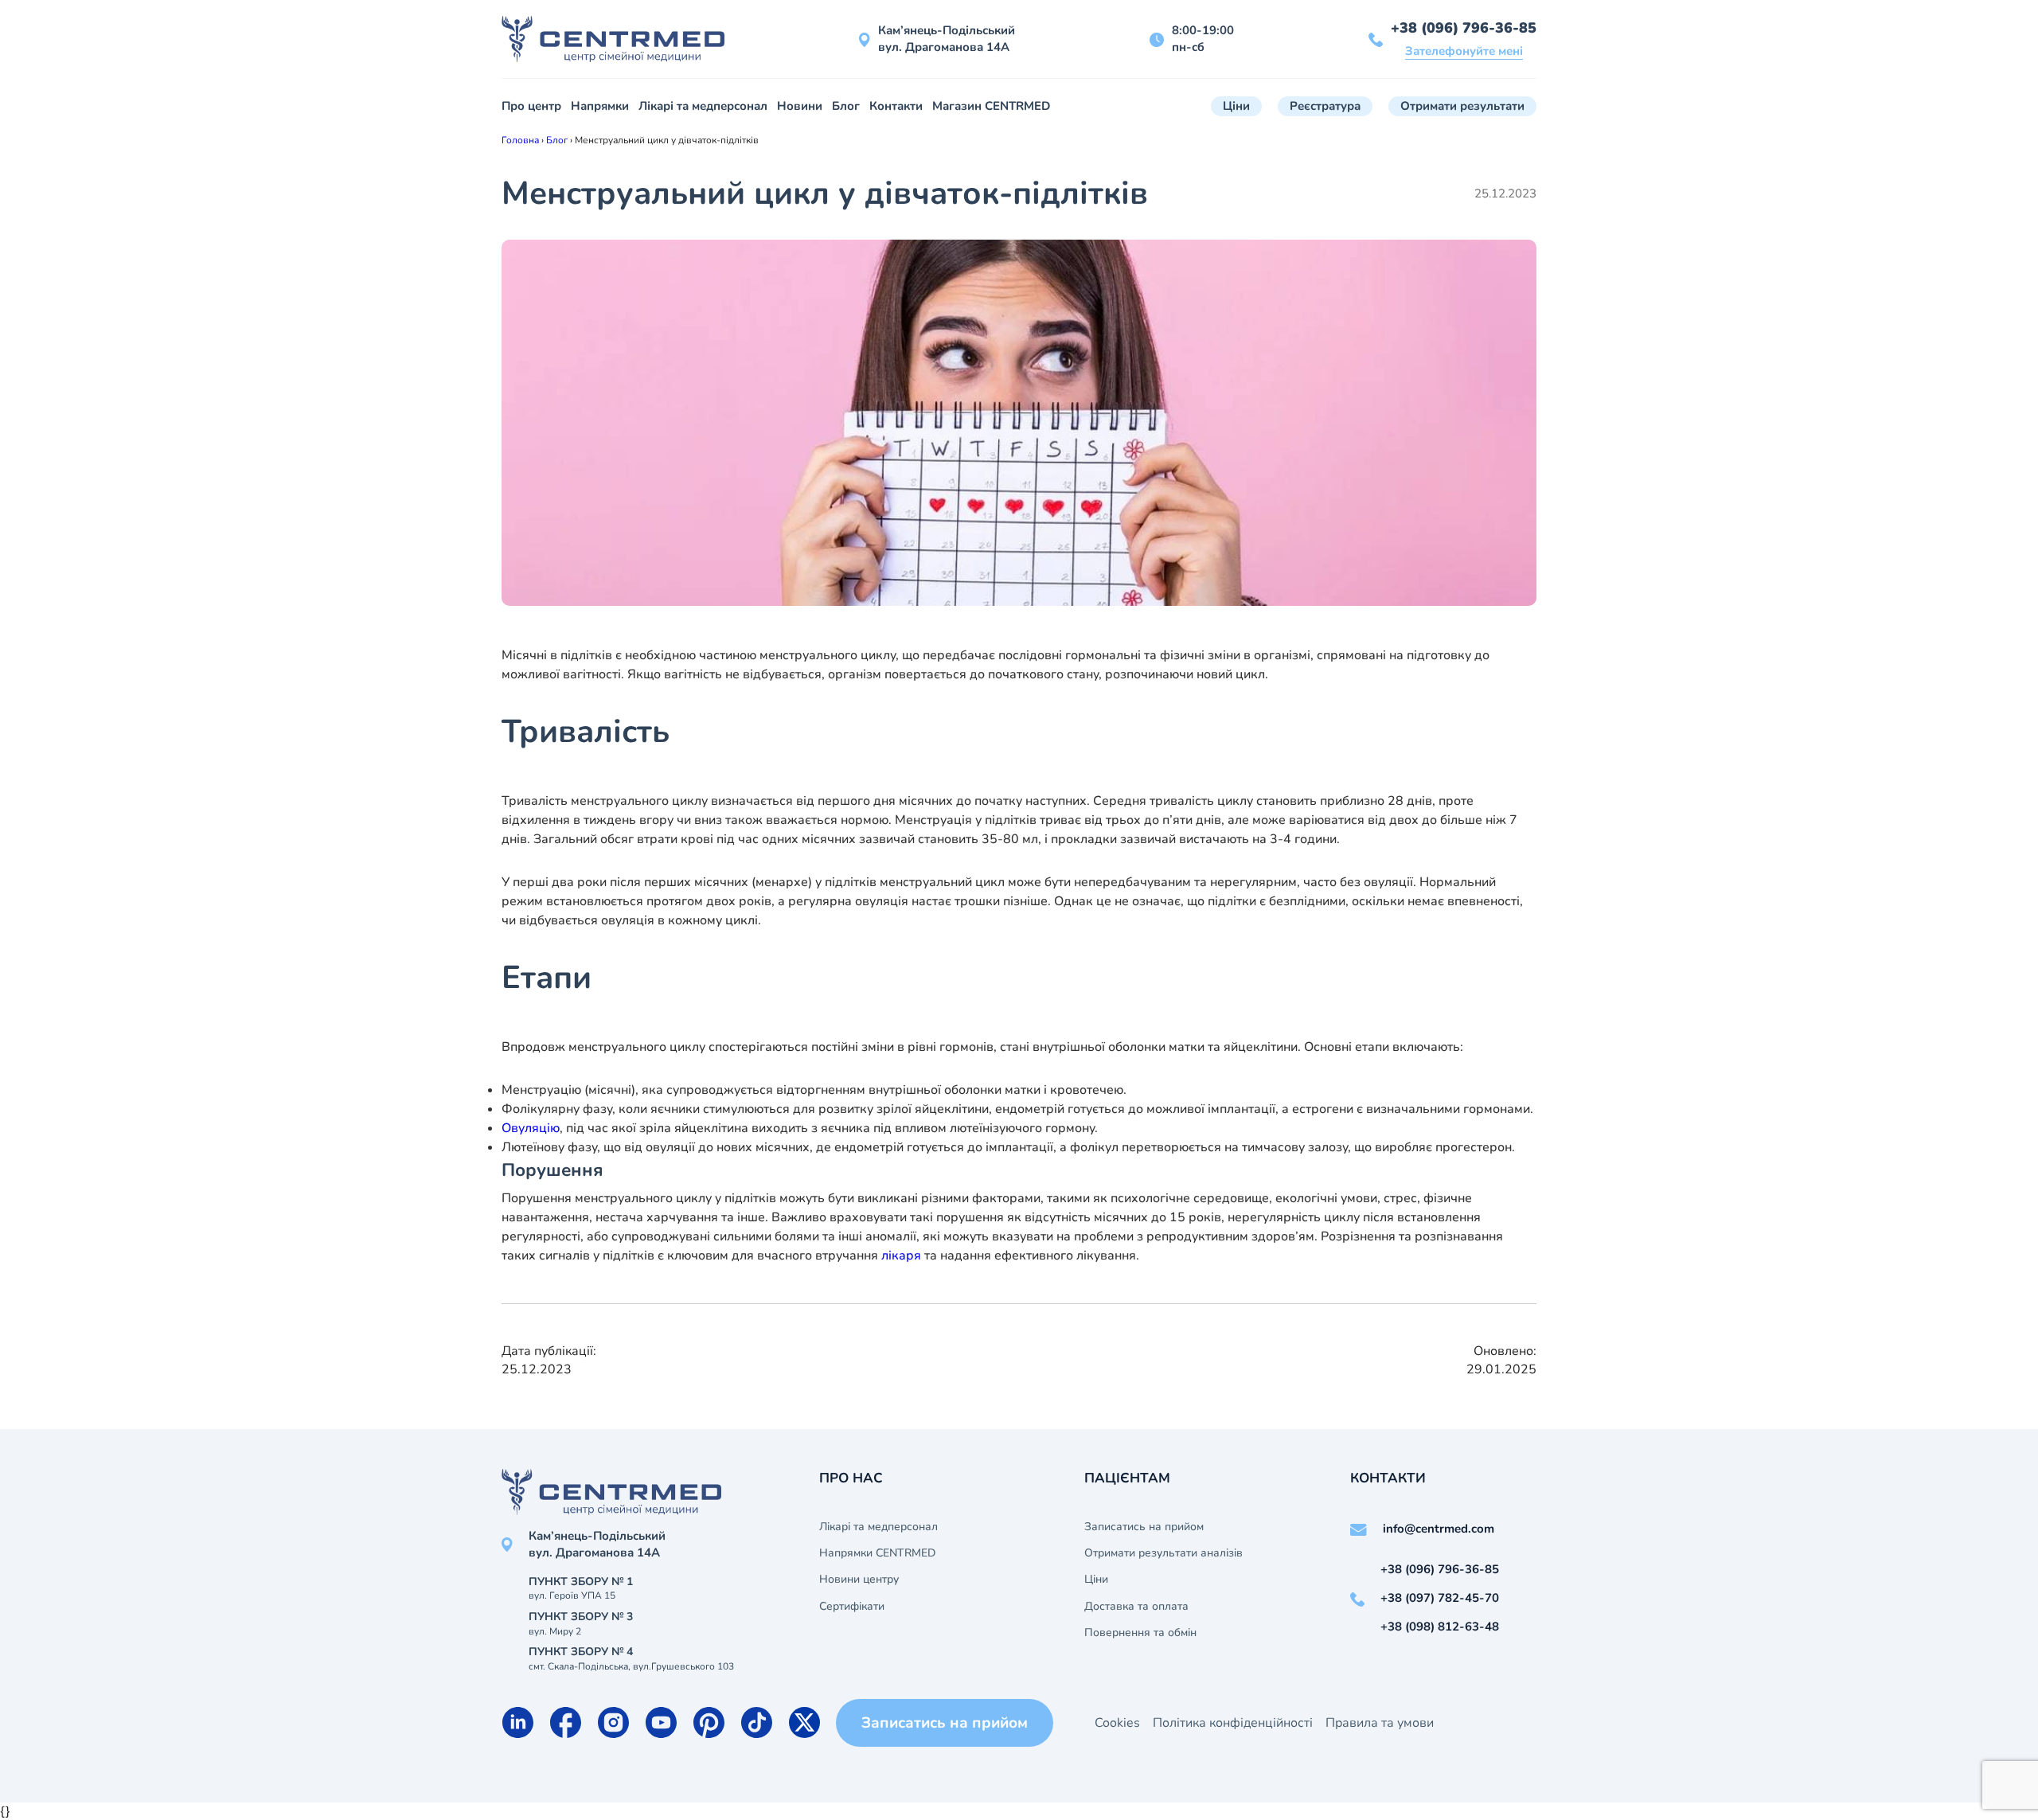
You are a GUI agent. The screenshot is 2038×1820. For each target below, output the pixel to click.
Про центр (531, 106)
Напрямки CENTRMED (877, 1553)
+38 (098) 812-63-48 (1440, 1627)
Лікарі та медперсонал (703, 106)
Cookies (1117, 1723)
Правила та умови (1380, 1723)
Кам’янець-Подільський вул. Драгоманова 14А (947, 39)
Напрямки (600, 106)
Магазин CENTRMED (991, 106)
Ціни (1236, 106)
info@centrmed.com (1439, 1529)
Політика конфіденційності (1233, 1723)
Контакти (896, 106)
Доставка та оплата (1136, 1607)
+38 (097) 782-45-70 (1440, 1598)
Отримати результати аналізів (1163, 1553)
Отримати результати (1462, 106)
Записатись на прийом (1144, 1527)
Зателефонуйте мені (1464, 51)
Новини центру (859, 1580)
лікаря (901, 1256)
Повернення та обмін (1140, 1633)
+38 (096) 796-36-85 (1464, 28)
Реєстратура (1325, 106)
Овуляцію (531, 1128)
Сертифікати (852, 1607)
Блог (846, 106)
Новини (800, 106)
